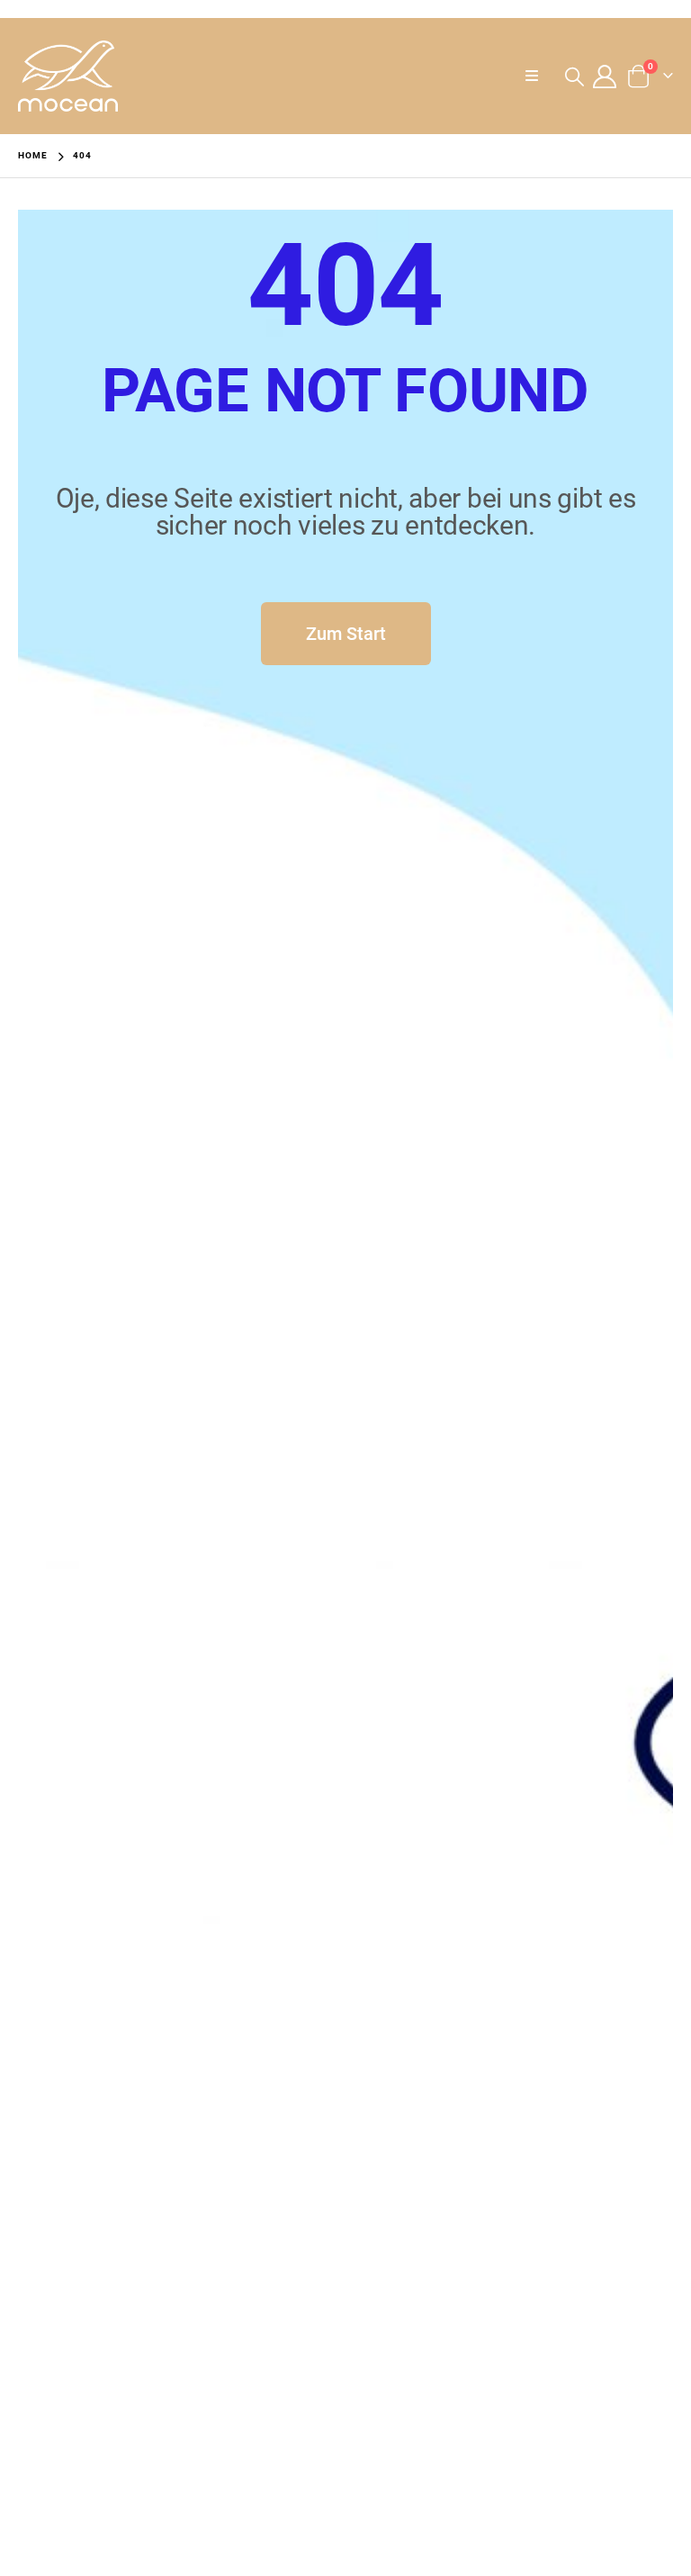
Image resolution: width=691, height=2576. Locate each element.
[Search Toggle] (574, 77)
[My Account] (605, 77)
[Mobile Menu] (537, 77)
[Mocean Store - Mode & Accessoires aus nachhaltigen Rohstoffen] (68, 76)
